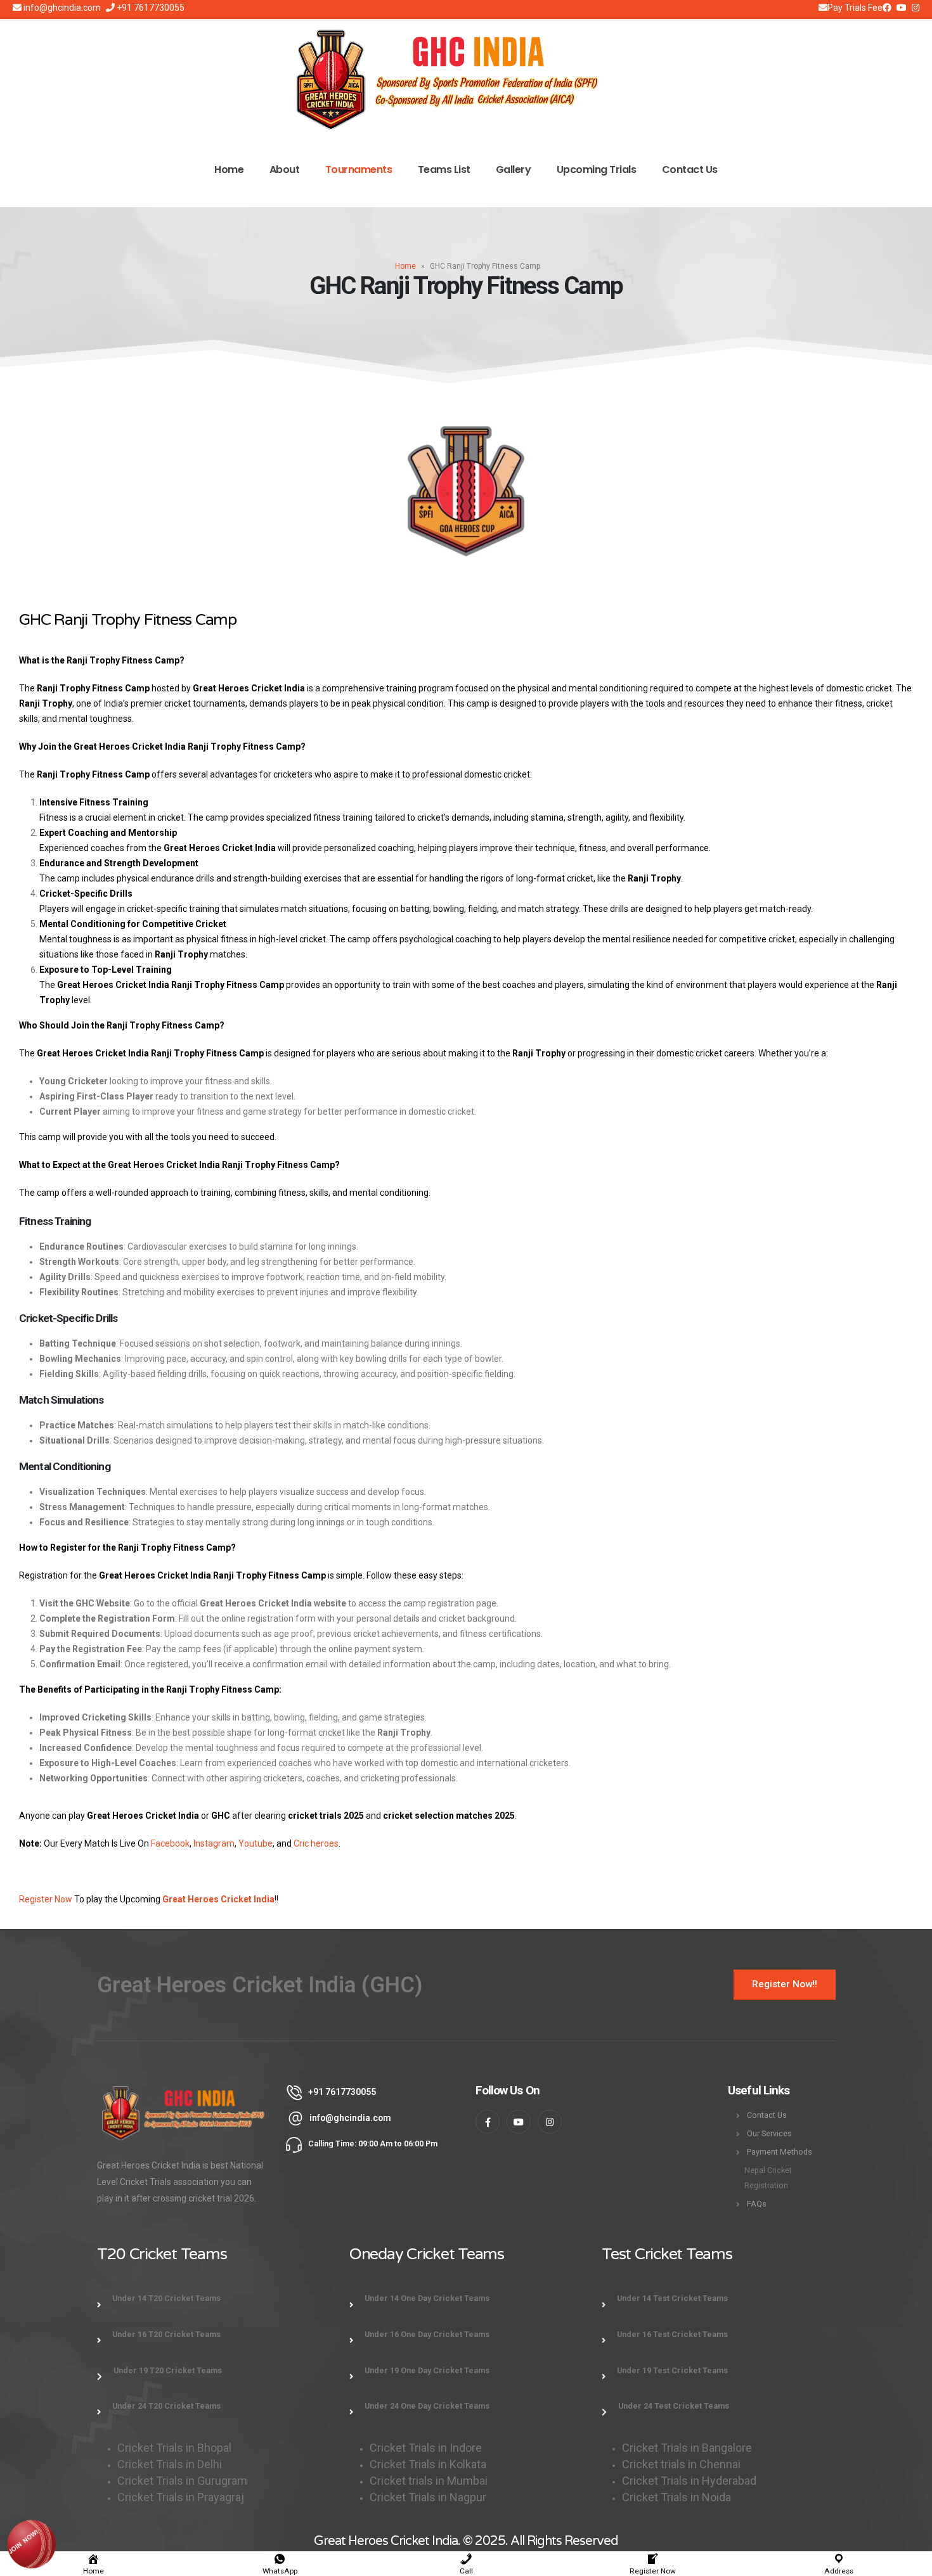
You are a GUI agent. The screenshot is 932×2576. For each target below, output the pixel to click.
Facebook (170, 1843)
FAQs (757, 2204)
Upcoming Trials (597, 170)
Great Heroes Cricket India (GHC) (260, 1985)
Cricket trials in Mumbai (429, 2481)
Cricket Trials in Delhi (170, 2464)
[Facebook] (887, 8)
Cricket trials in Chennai (683, 2464)
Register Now (46, 1899)
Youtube (256, 1843)
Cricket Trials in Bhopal (174, 2448)
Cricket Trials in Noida (676, 2497)
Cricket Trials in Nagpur (428, 2497)
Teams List (444, 170)
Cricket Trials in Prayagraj (182, 2497)
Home (229, 170)
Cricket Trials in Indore (426, 2448)
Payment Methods (780, 2152)
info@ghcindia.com (61, 8)
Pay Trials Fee (855, 8)
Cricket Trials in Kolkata (428, 2464)
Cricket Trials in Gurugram (184, 2481)
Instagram (214, 1843)
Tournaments (359, 170)
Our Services (769, 2133)
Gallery (514, 170)
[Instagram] (902, 8)
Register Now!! (785, 1984)
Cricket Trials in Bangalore (688, 2448)
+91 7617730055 (150, 8)
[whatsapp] (32, 2543)
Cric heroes (316, 1843)
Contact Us (690, 170)
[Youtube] (916, 8)
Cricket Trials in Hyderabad (689, 2481)
